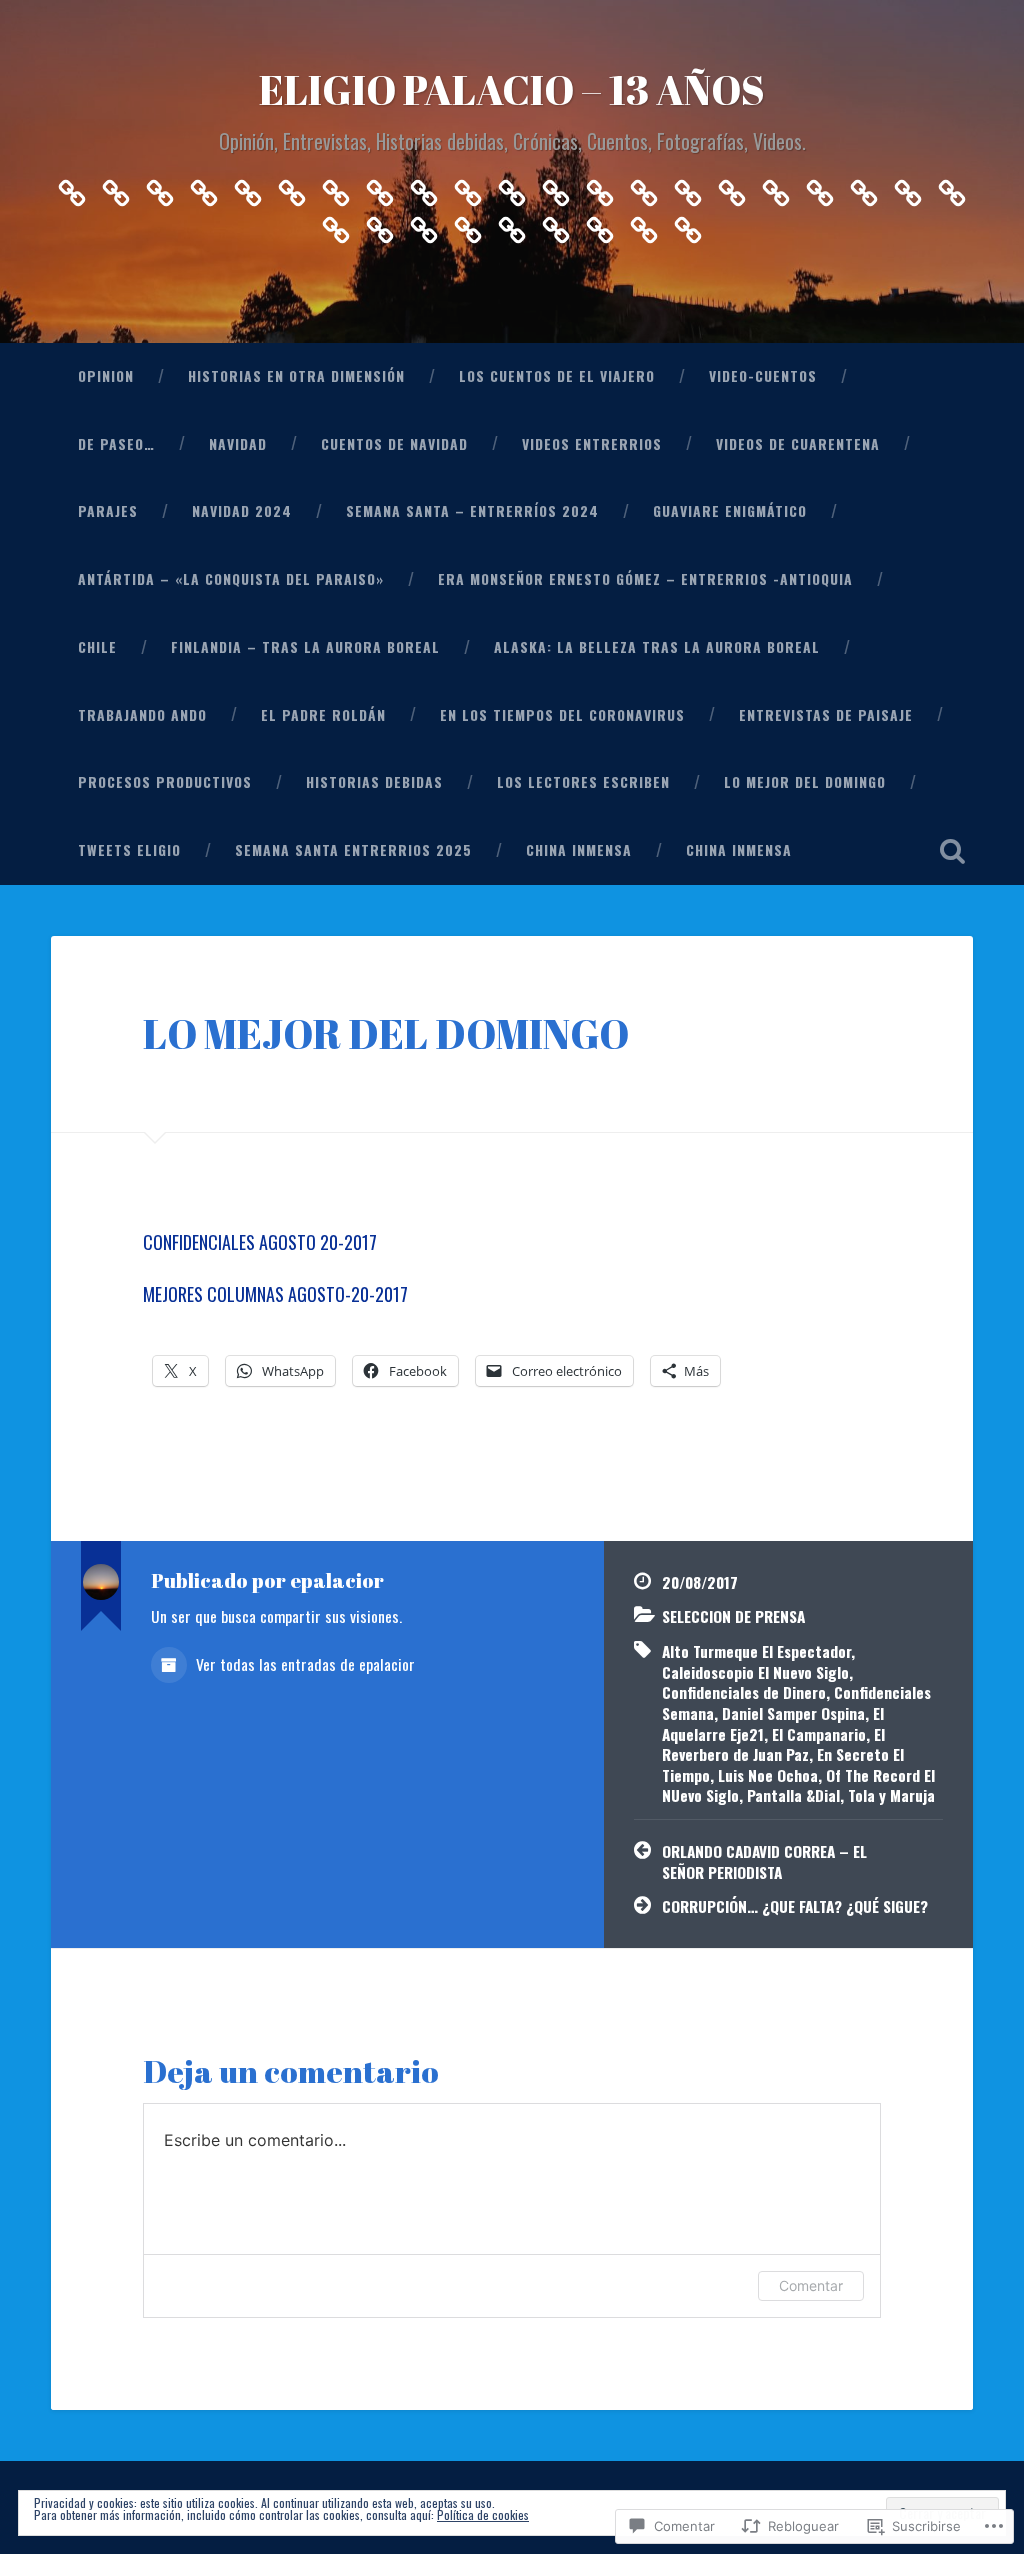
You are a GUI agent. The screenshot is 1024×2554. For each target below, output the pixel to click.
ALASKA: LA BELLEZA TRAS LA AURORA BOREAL (657, 647)
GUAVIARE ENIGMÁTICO (730, 511)
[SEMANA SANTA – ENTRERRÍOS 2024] (556, 187)
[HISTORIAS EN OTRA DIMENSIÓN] (116, 187)
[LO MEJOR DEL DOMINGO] (512, 224)
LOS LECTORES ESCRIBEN (583, 782)
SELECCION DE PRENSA (733, 1616)
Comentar (811, 2285)
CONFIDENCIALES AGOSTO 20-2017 (260, 1242)
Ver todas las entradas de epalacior (303, 1664)
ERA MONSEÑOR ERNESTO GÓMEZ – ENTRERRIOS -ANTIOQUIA (645, 579)
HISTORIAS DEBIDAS (374, 782)
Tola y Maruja (891, 1795)
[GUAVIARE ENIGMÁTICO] (600, 187)
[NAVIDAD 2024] (512, 187)
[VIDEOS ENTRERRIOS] (380, 187)
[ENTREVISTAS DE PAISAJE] (336, 224)
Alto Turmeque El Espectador (756, 1651)
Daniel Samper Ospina (793, 1713)
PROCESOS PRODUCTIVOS (165, 782)
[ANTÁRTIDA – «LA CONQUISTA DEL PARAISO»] (644, 187)
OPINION (106, 376)
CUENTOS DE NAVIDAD (394, 444)
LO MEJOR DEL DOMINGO (805, 782)
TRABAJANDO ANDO (142, 715)
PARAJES (108, 511)
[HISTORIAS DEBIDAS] (424, 224)
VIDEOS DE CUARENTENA (798, 444)
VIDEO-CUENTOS (763, 376)
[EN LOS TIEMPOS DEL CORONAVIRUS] (952, 187)
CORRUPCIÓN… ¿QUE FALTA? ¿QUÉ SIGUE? (795, 1906)
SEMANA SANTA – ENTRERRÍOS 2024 (472, 511)
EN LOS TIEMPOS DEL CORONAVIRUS (562, 715)
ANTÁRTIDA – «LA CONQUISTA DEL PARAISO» (231, 579)
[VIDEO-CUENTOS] (204, 187)
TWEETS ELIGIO (129, 850)
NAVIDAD (238, 444)
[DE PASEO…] (248, 187)
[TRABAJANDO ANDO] (864, 187)
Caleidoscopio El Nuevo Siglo (755, 1672)
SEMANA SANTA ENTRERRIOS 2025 (353, 850)
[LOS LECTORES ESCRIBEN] (468, 224)
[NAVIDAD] (292, 187)
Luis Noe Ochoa (768, 1775)
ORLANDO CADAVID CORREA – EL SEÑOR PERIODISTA (764, 1861)
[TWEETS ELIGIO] (556, 224)
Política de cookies (483, 2514)
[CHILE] (732, 187)
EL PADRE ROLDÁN (323, 715)
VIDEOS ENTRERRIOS (592, 444)
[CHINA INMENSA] (644, 224)
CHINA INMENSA (579, 850)
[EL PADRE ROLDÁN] (908, 187)
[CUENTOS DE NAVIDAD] (336, 187)
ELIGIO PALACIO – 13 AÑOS (512, 89)
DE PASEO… (116, 444)
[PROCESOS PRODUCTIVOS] (380, 224)
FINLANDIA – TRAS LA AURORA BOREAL (305, 647)
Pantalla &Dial (793, 1795)
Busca (953, 851)
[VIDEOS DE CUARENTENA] (424, 187)
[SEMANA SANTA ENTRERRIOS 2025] (600, 224)
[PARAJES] (468, 187)
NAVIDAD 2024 (242, 511)
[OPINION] (72, 187)
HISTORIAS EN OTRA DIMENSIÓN (296, 376)
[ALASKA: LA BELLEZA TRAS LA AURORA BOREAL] (820, 187)
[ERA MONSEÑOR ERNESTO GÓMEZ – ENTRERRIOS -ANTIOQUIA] (688, 187)
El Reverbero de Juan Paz (773, 1744)
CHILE (97, 647)
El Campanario (819, 1734)
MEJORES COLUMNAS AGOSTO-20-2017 (275, 1294)
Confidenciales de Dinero (744, 1692)
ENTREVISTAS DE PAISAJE (826, 715)
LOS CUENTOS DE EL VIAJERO (557, 376)
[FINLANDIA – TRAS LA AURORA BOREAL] (776, 187)
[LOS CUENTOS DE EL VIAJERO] (160, 187)
